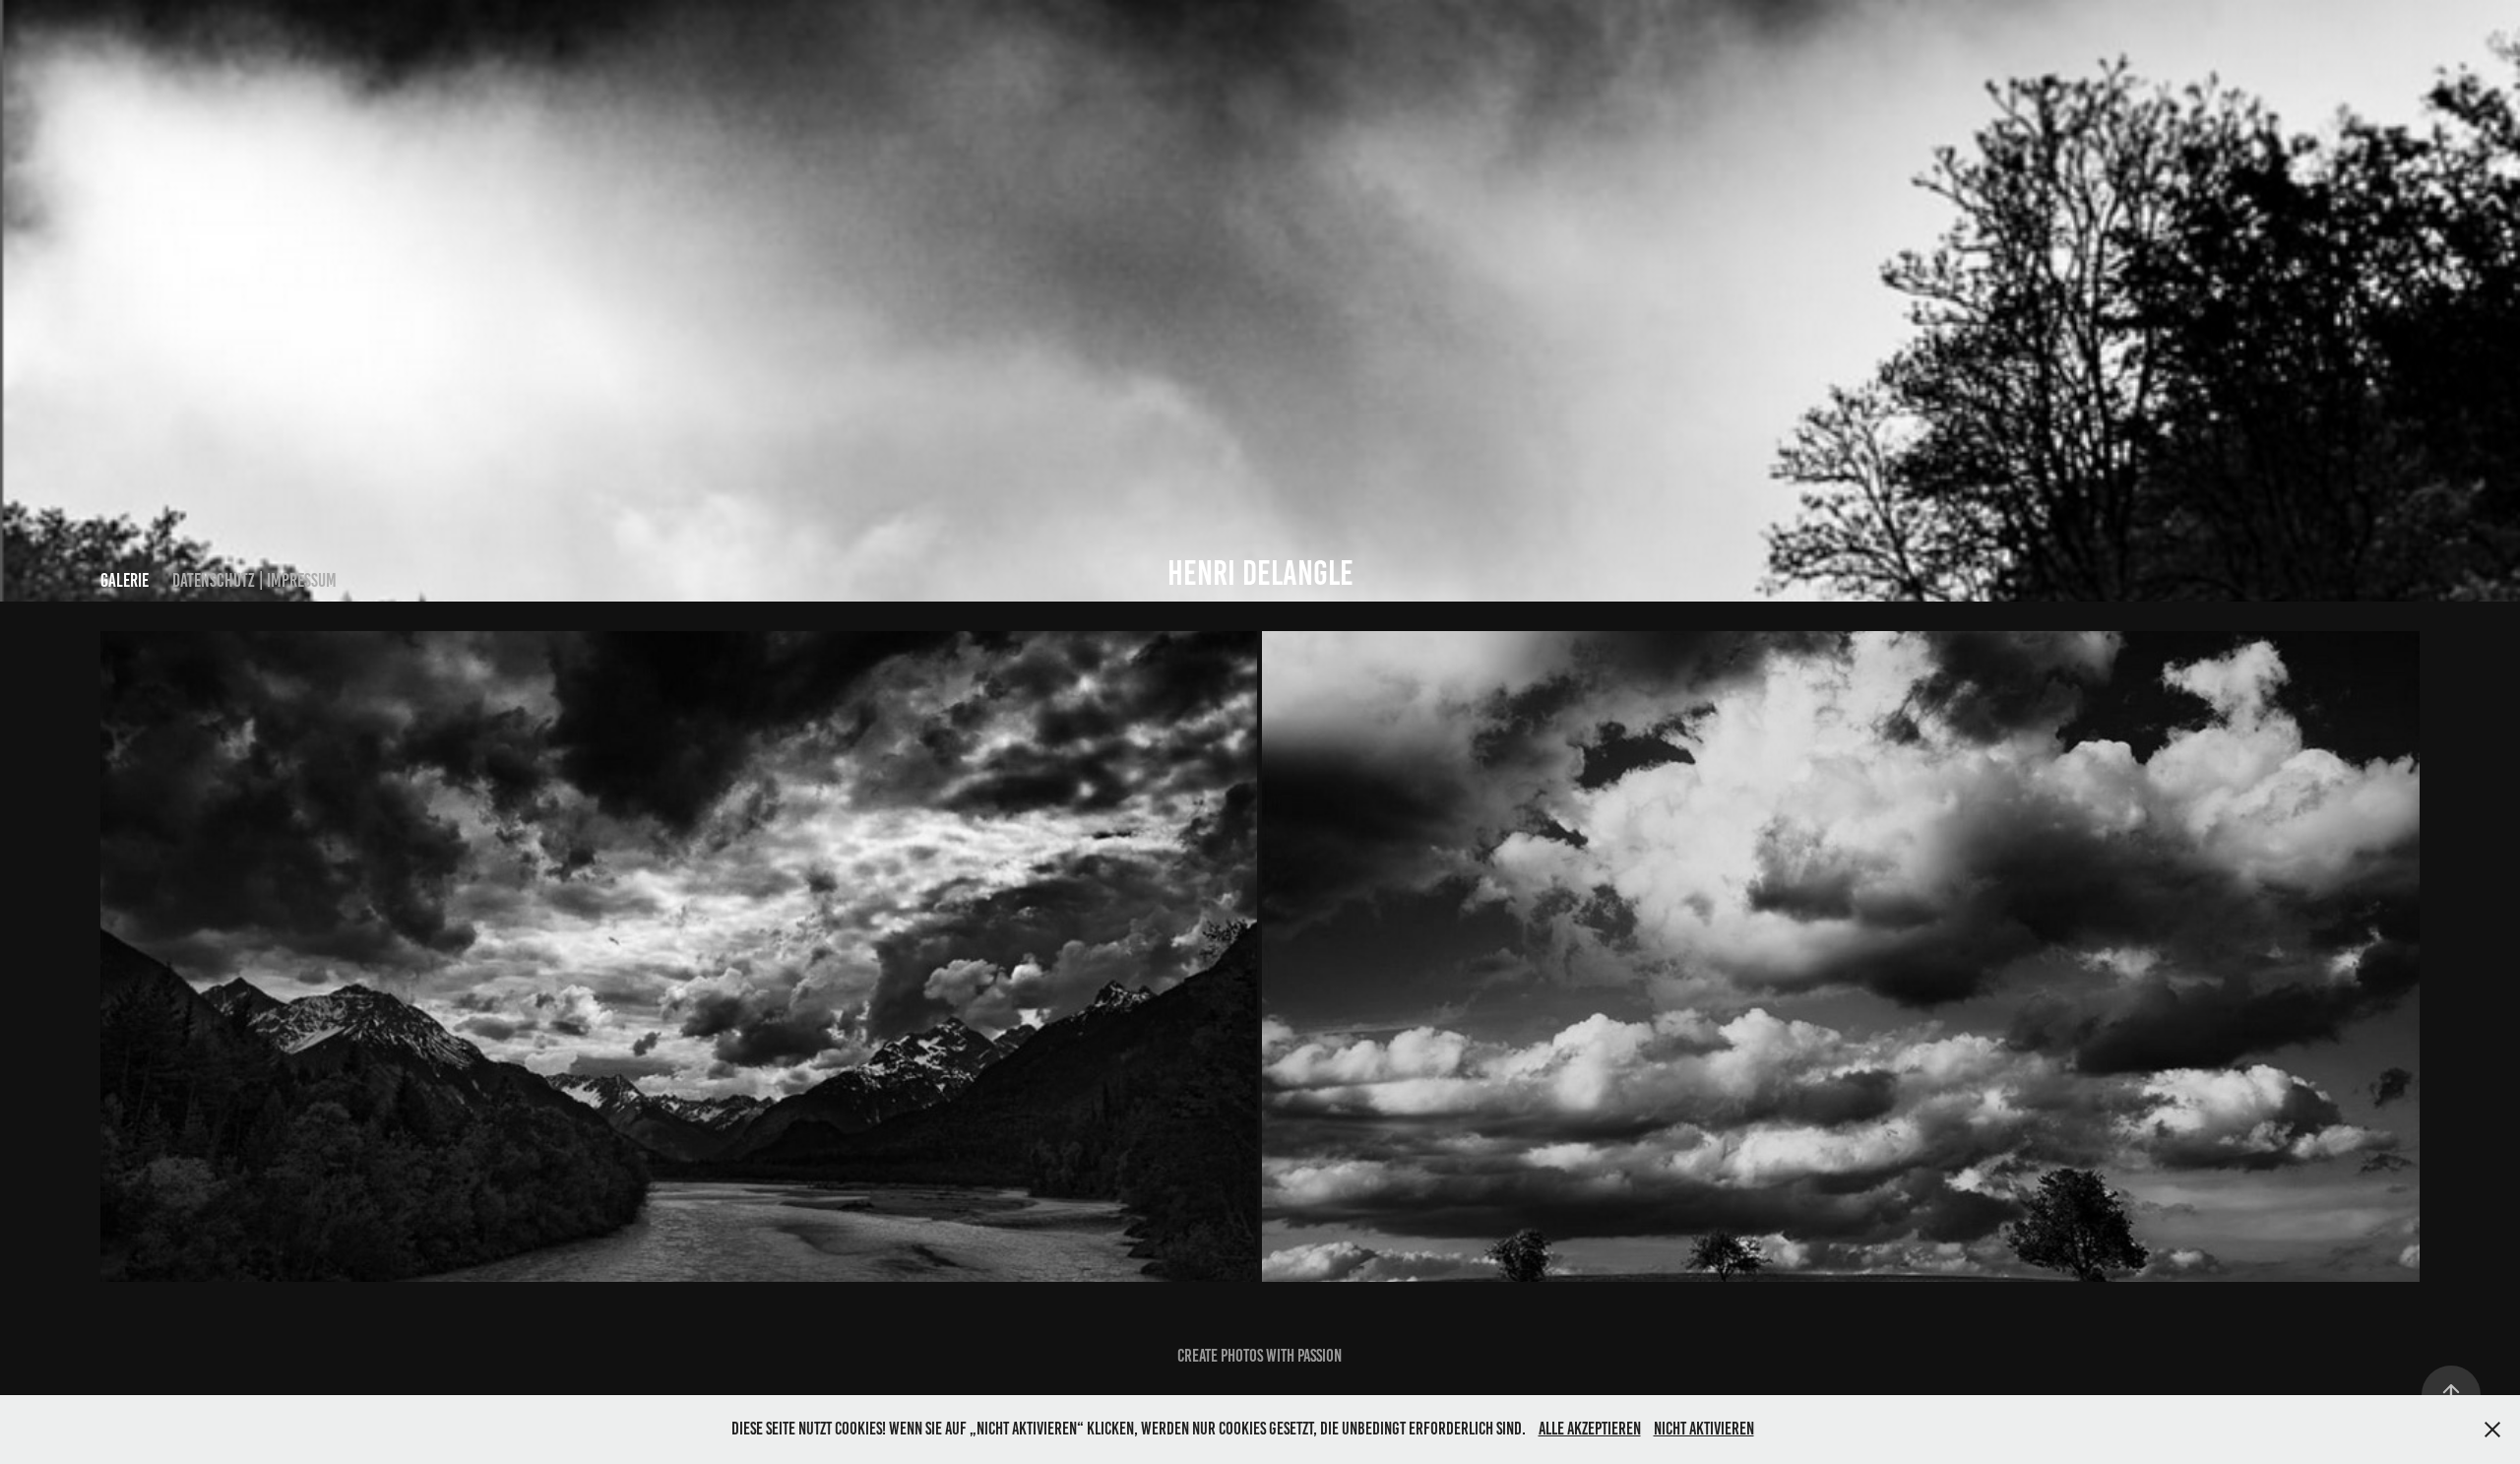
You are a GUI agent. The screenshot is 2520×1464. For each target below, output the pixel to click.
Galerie (125, 580)
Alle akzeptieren (1590, 1429)
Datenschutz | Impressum (254, 580)
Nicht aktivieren (1704, 1429)
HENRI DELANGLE (1260, 573)
